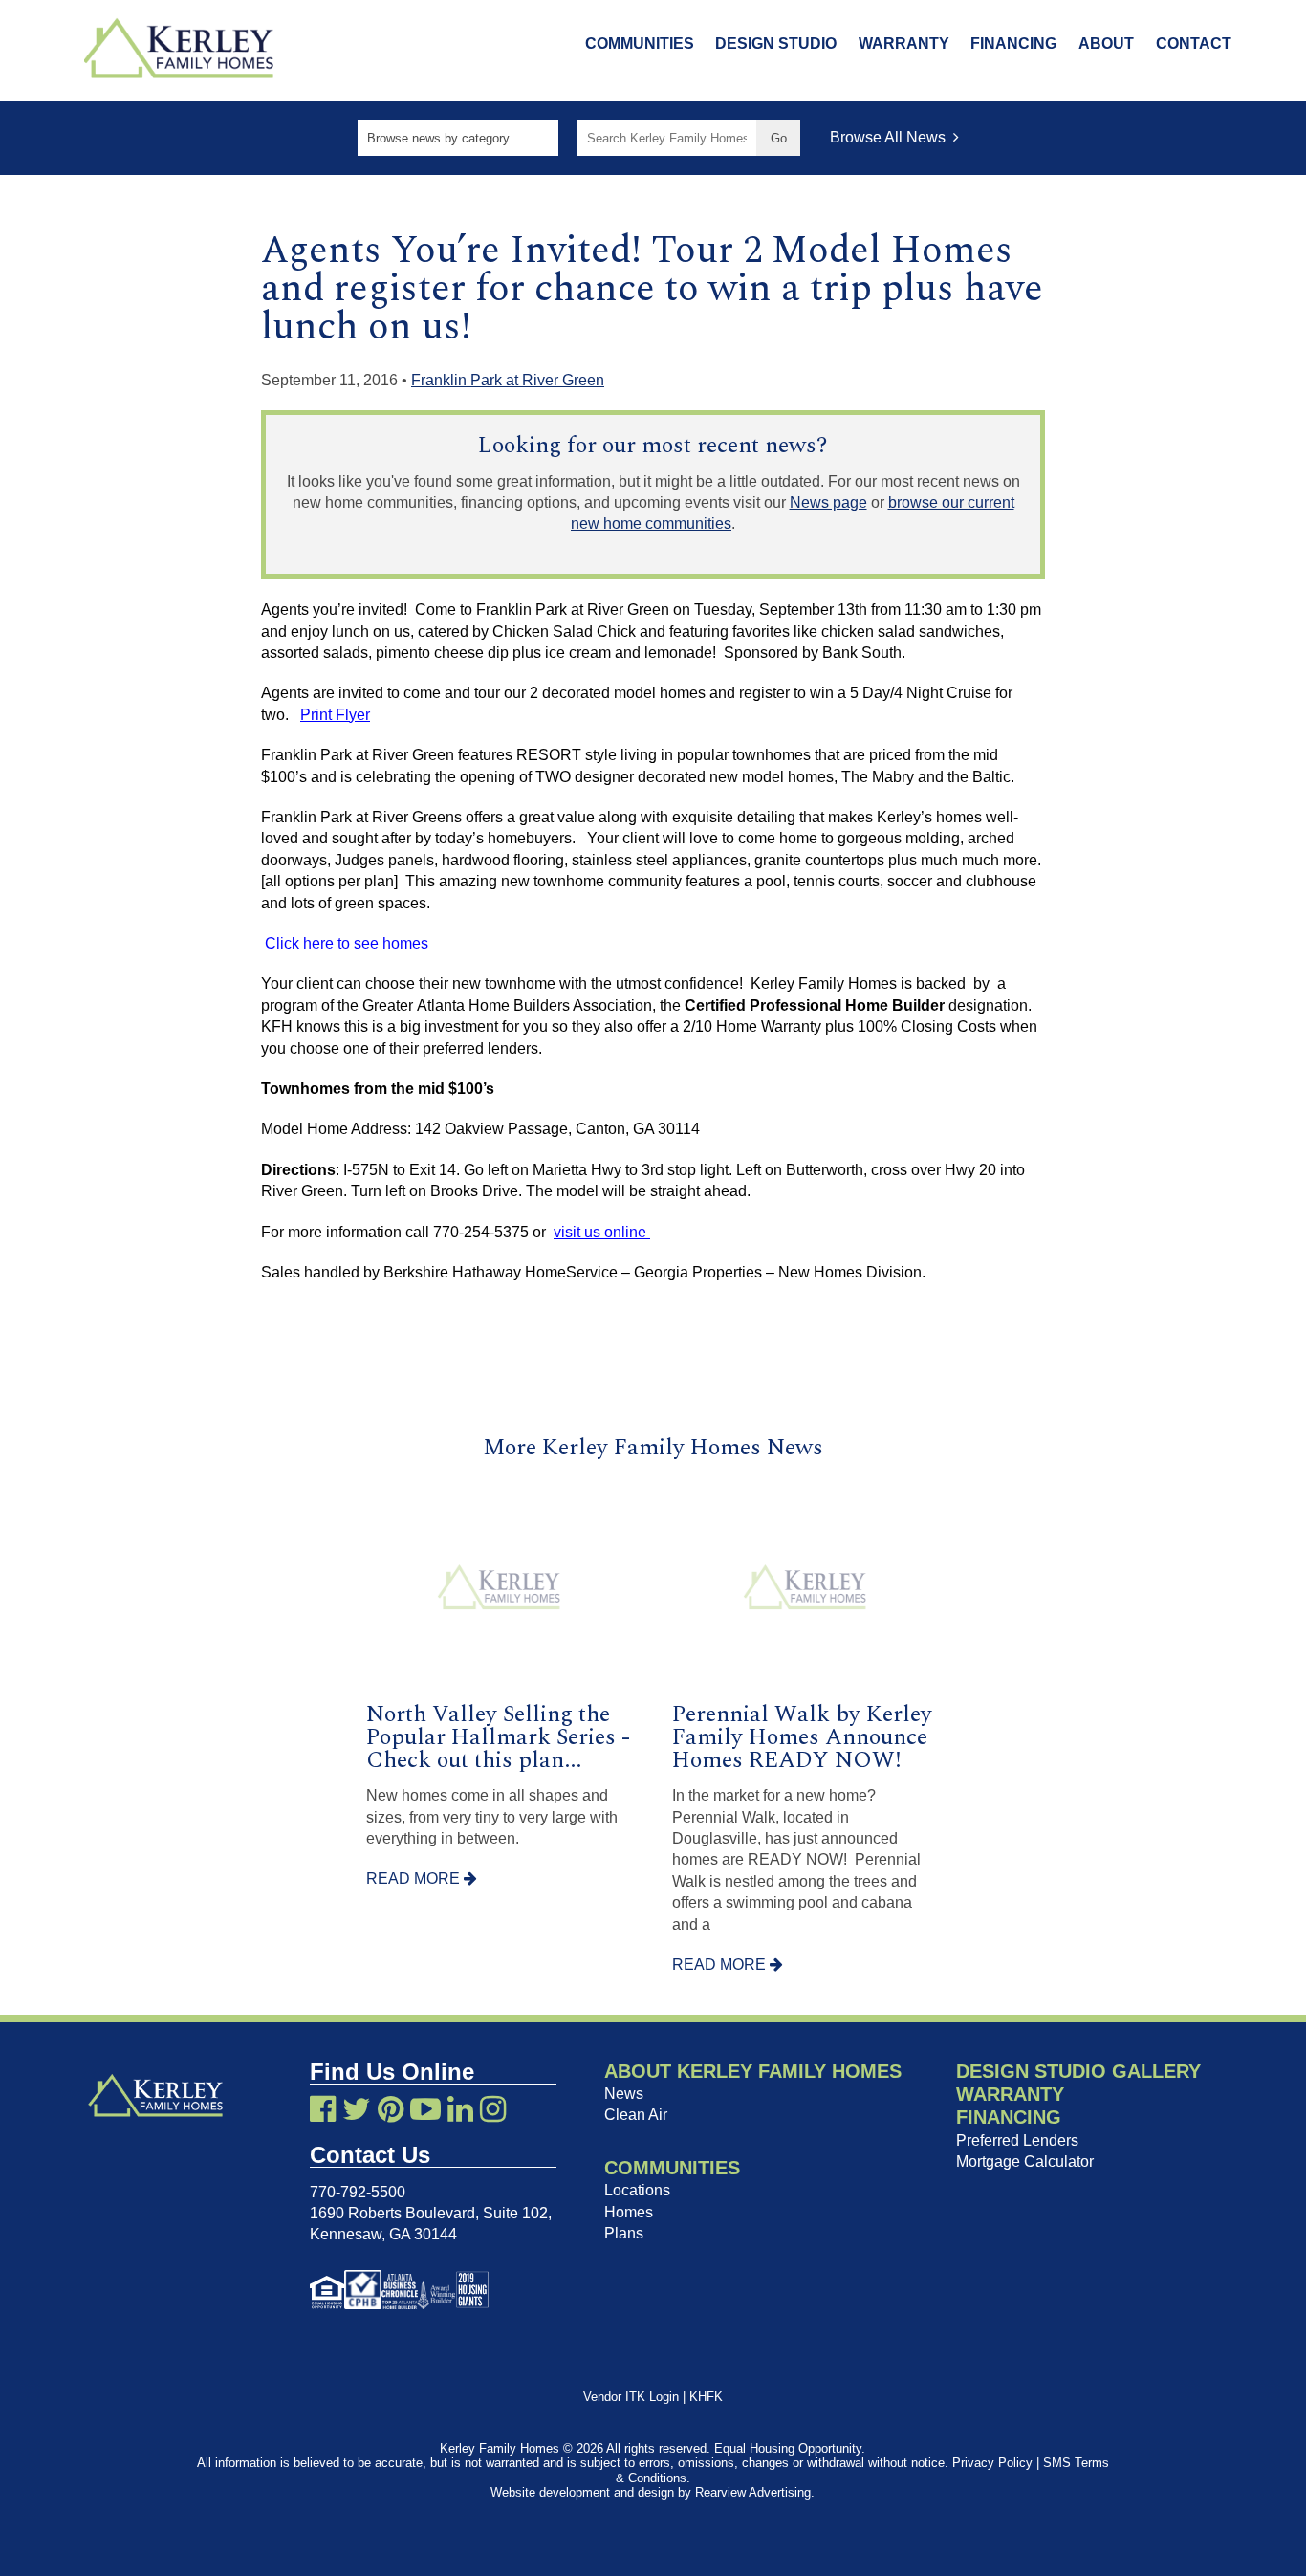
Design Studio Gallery (1078, 2071)
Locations (637, 2190)
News (624, 2094)
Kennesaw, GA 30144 (383, 2234)
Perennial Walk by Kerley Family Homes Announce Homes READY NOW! (802, 1737)
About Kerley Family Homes (753, 2071)
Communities (640, 44)
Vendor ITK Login (631, 2397)
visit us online (602, 1232)
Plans (624, 2233)
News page (828, 502)
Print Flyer (335, 715)
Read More (415, 1878)
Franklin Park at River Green (508, 380)
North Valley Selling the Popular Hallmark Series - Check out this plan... (498, 1737)
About (1106, 44)
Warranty (904, 44)
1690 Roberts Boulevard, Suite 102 (429, 2213)
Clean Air (636, 2115)
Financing (1013, 44)
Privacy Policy (992, 2463)
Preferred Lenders (1017, 2140)
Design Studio (776, 44)
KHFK (706, 2397)
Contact (1194, 44)
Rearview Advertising (753, 2492)
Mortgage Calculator (1025, 2161)
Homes (629, 2212)
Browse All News (892, 137)
